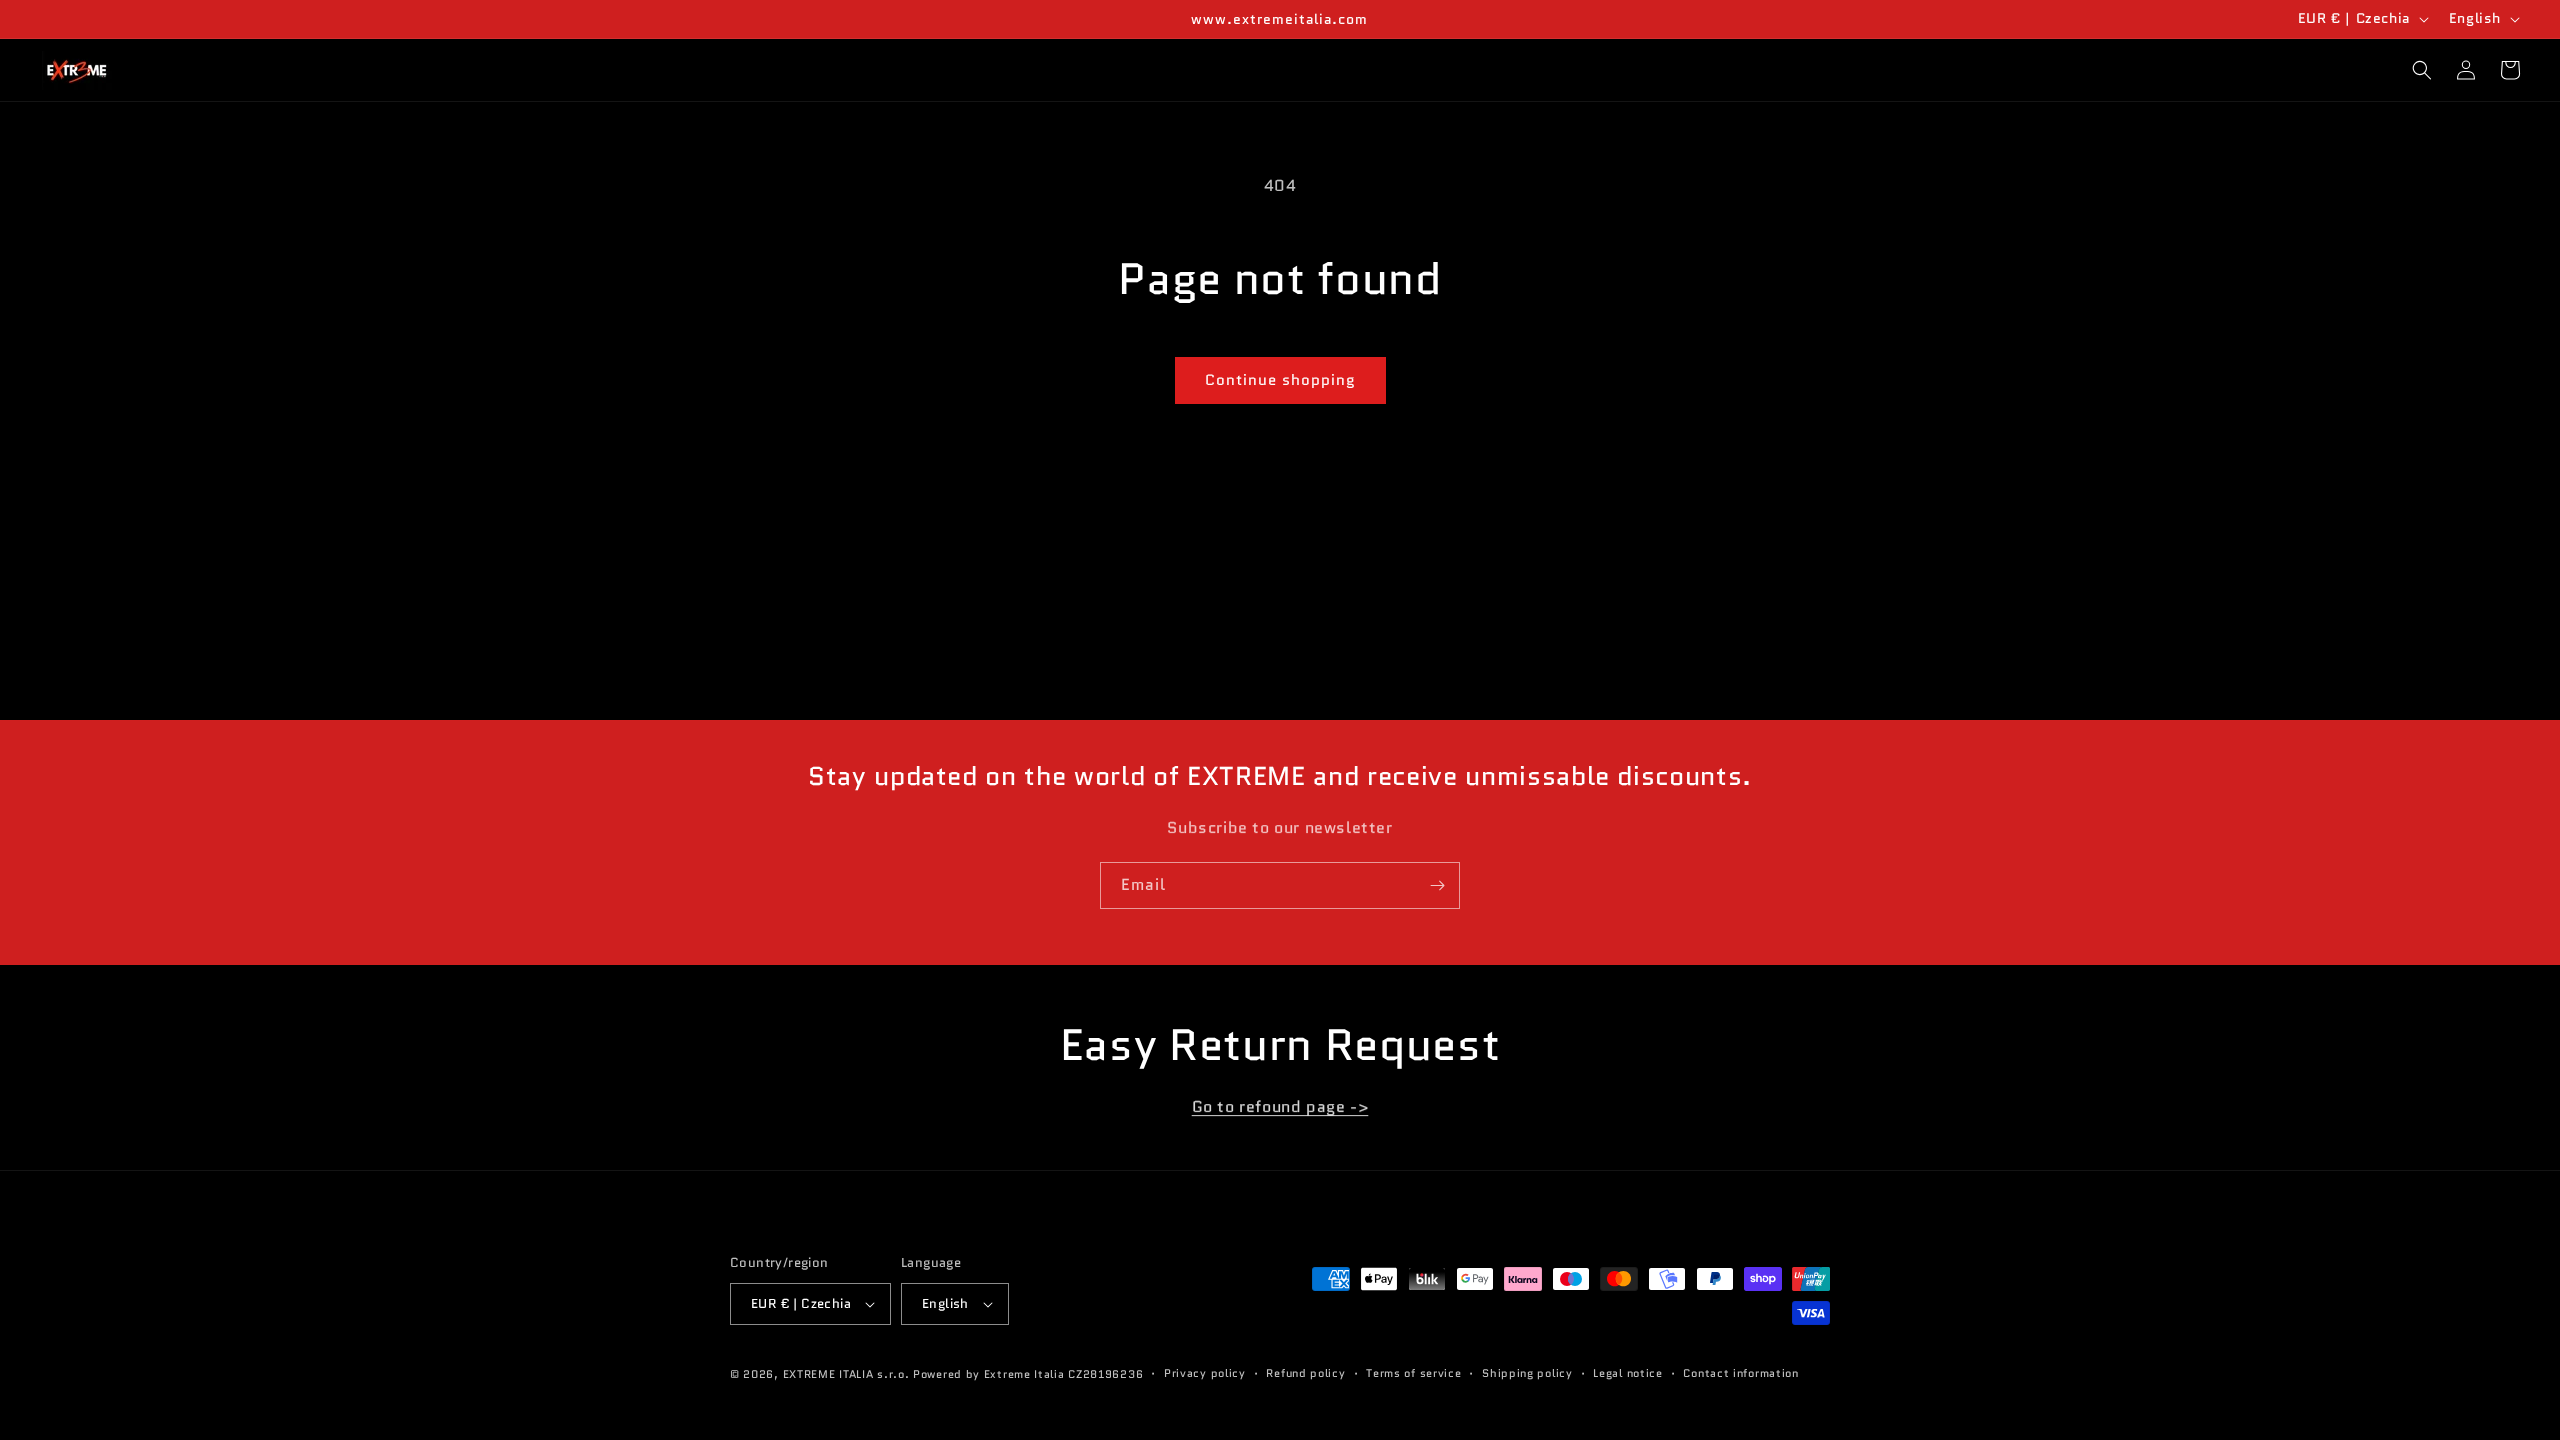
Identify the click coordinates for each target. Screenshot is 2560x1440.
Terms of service (1413, 1373)
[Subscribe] (1437, 885)
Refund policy (1305, 1373)
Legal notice (1627, 1373)
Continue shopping (1280, 380)
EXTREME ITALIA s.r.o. (846, 1374)
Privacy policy (1205, 1373)
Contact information (1740, 1373)
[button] (2422, 70)
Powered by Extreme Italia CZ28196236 (1028, 1374)
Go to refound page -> (1280, 1106)
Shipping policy (1527, 1373)
